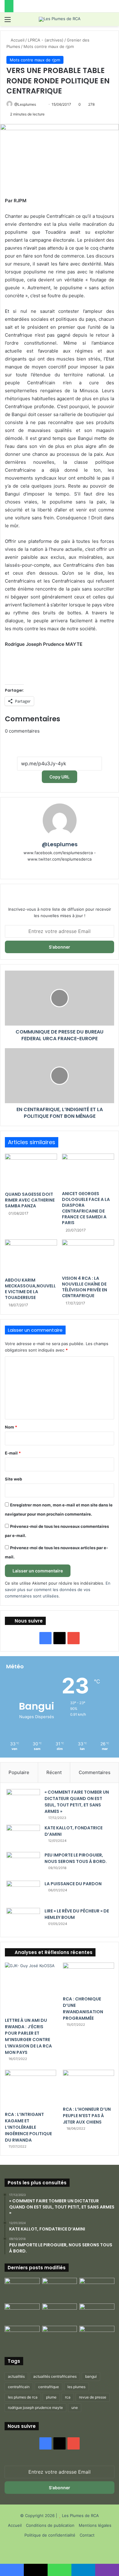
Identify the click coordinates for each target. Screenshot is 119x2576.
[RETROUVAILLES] (60, 2313)
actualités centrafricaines (55, 2376)
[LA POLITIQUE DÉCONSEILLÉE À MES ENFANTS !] (22, 2289)
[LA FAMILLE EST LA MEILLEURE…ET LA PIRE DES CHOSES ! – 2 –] (22, 2336)
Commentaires (95, 1772)
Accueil (17, 40)
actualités (16, 2376)
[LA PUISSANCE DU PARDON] (23, 1892)
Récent (54, 1772)
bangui (91, 2376)
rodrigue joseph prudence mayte (35, 2408)
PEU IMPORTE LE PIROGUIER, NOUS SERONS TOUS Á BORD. (76, 1858)
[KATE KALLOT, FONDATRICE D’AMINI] (23, 1836)
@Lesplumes (25, 104)
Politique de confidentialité (50, 2535)
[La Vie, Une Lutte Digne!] (97, 2336)
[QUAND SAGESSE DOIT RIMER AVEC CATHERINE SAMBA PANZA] (31, 1171)
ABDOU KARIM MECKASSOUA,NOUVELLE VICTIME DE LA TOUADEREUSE (30, 1289)
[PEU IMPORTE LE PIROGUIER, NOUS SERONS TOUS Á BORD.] (23, 1864)
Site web (13, 1479)
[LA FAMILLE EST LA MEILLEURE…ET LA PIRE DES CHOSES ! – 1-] (97, 2313)
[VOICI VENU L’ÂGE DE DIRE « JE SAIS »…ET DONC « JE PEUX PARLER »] (97, 2288)
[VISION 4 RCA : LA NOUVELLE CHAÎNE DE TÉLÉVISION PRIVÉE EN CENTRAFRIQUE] (88, 1256)
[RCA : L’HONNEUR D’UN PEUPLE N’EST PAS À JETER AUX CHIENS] (88, 2086)
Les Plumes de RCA (80, 2516)
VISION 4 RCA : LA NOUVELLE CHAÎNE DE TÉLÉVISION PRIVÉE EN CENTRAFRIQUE (85, 1287)
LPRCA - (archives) (46, 40)
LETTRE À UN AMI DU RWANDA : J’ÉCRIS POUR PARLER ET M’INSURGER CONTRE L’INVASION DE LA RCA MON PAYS (28, 2036)
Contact (87, 2535)
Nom (11, 1427)
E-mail (13, 1453)
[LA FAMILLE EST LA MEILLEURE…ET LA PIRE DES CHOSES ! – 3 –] (60, 2336)
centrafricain (19, 2387)
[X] (68, 869)
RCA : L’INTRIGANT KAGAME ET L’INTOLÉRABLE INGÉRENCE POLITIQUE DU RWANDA (28, 2127)
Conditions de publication (50, 2525)
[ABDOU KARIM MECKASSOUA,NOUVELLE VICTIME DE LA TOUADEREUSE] (31, 1257)
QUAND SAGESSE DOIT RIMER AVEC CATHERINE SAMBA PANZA (30, 1200)
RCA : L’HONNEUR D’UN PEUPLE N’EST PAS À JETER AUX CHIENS (87, 2116)
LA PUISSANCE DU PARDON (73, 1884)
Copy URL (60, 777)
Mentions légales (95, 2525)
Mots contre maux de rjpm (49, 46)
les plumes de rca (23, 2397)
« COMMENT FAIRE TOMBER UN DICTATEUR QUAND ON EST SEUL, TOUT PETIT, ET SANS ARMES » (77, 1802)
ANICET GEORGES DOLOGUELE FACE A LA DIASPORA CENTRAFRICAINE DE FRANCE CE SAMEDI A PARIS (86, 1208)
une (75, 2408)
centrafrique (49, 2387)
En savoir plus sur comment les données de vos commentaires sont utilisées (58, 1590)
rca (68, 2397)
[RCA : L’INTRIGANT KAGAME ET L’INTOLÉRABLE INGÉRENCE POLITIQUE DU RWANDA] (31, 2089)
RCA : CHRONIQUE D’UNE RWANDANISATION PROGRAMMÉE (83, 2009)
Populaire (19, 1772)
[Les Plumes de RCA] (60, 19)
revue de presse (93, 2397)
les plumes (76, 2387)
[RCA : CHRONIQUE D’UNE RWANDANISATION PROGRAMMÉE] (88, 1978)
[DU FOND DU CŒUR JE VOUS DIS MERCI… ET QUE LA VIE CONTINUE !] (22, 2313)
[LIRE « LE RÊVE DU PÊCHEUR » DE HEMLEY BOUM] (23, 1919)
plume (51, 2397)
